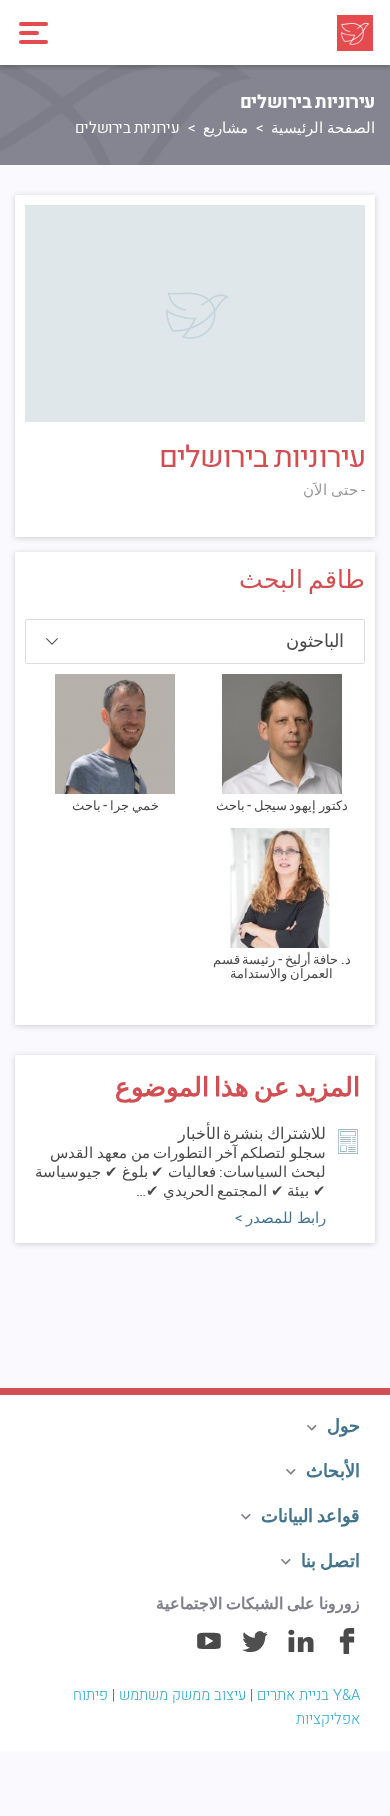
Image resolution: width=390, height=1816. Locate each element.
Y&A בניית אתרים (308, 1695)
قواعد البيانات (310, 1516)
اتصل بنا (330, 1561)
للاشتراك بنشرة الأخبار (252, 1134)
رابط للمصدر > (280, 1218)
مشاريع (225, 128)
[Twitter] (255, 1650)
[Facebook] (347, 1650)
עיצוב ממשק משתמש (182, 1695)
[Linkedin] (301, 1650)
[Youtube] (209, 1650)
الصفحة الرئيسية (323, 128)
